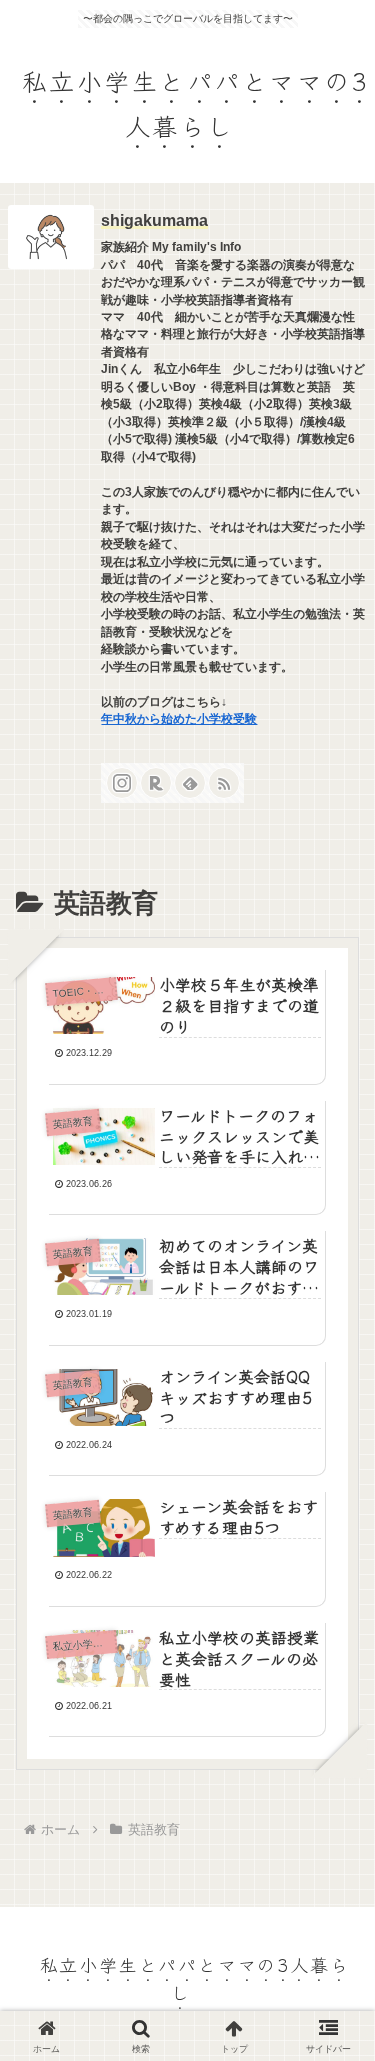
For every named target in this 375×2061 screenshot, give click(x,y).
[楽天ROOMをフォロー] (156, 783)
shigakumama (154, 220)
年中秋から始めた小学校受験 (179, 718)
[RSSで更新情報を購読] (224, 783)
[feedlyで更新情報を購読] (190, 783)
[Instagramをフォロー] (122, 783)
